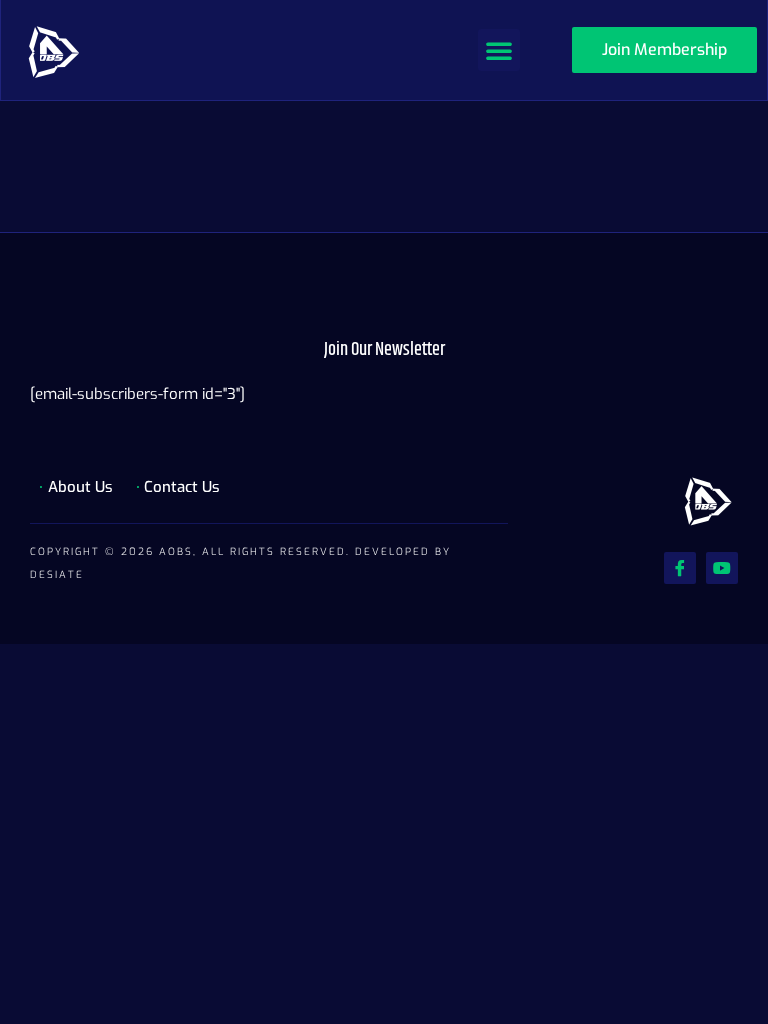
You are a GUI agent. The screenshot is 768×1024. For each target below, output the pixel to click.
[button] (499, 50)
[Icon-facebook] (680, 568)
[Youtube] (722, 568)
